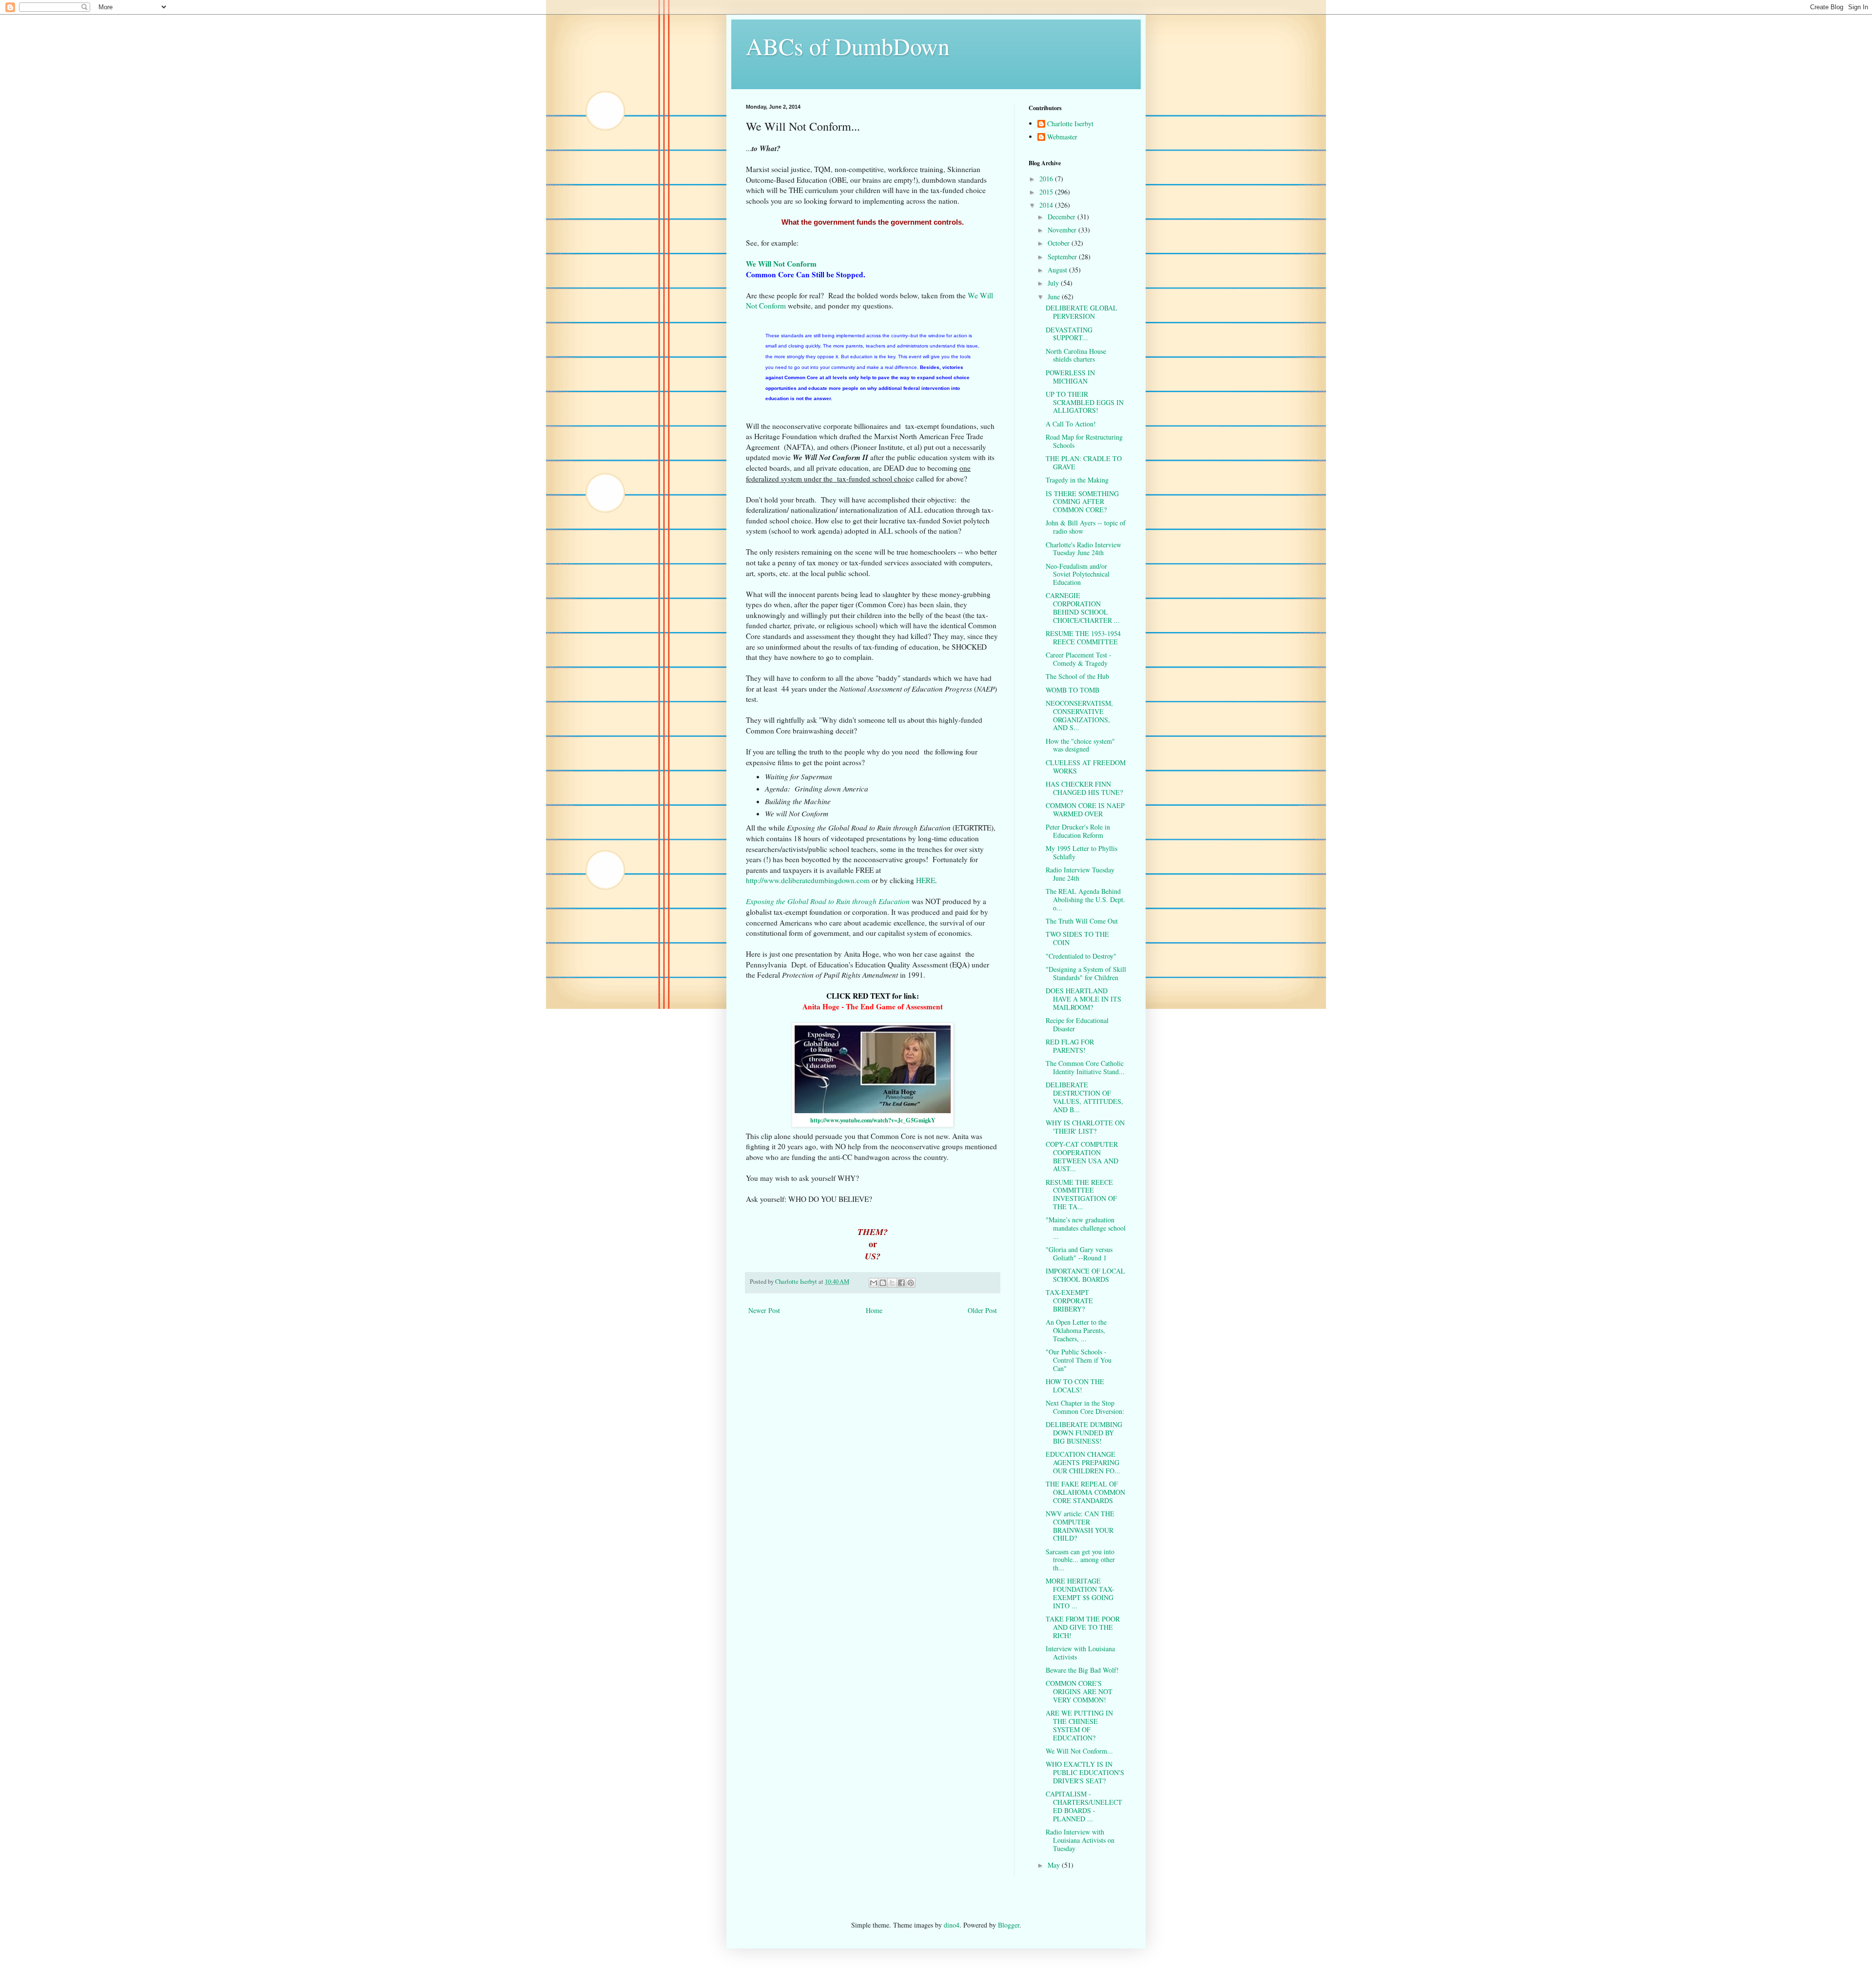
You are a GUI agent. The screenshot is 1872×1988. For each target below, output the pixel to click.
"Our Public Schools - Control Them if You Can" (1079, 1360)
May (1055, 1865)
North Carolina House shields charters (1076, 355)
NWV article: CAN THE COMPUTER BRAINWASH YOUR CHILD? (1080, 1526)
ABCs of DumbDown (848, 46)
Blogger (1009, 1925)
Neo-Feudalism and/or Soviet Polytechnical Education (1078, 574)
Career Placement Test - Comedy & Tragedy (1079, 659)
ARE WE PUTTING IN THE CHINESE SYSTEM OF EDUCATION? (1079, 1725)
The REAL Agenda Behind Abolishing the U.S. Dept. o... (1085, 899)
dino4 (952, 1925)
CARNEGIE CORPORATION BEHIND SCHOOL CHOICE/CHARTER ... (1083, 608)
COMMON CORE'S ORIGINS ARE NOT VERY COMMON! (1079, 1691)
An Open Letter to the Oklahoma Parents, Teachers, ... (1076, 1330)
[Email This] (874, 1283)
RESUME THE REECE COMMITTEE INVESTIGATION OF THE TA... (1081, 1194)
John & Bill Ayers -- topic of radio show (1086, 527)
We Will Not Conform (781, 264)
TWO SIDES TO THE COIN (1077, 938)
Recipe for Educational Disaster (1077, 1024)
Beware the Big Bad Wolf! (1082, 1670)
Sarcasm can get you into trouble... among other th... (1080, 1560)
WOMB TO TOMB (1072, 690)
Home (874, 1310)
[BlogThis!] (883, 1283)
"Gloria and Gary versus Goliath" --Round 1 (1079, 1254)
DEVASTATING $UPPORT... (1069, 334)
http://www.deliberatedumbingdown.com (808, 880)
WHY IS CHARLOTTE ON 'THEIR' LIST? (1085, 1127)
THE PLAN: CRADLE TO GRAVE (1084, 463)
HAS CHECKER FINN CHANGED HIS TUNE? (1084, 788)
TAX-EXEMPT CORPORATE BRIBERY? (1069, 1301)
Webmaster (1062, 137)
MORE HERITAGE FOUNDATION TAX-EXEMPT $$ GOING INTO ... (1080, 1593)
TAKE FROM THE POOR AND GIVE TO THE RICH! (1083, 1627)
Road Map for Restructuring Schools (1084, 441)
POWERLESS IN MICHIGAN (1070, 377)
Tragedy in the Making (1077, 480)
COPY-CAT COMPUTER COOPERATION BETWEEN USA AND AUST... (1082, 1156)
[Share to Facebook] (901, 1283)
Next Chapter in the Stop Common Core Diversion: (1085, 1407)
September (1063, 257)
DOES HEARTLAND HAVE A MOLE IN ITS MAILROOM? (1083, 999)
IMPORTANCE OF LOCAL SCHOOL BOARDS (1085, 1275)
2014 (1047, 205)
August (1058, 270)
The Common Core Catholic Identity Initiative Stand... (1085, 1067)
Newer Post (764, 1310)
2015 (1047, 192)
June (1055, 297)
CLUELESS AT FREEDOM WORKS (1086, 767)
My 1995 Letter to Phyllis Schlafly (1082, 852)
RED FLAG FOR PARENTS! (1070, 1046)
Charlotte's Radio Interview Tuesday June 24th (1083, 549)
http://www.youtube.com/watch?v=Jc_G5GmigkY (873, 1120)
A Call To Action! (1071, 424)
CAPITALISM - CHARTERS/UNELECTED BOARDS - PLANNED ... (1084, 1806)
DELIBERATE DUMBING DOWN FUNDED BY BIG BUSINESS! (1084, 1433)
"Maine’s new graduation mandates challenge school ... (1086, 1228)
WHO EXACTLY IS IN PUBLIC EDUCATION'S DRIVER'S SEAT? (1085, 1772)
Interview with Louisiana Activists (1080, 1653)
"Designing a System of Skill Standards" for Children (1086, 973)
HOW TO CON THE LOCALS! (1075, 1386)
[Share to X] (892, 1283)
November (1063, 230)
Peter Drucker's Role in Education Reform (1078, 831)
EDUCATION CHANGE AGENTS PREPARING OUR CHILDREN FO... (1083, 1462)
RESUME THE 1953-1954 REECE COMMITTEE (1083, 637)
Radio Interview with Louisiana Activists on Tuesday (1080, 1840)
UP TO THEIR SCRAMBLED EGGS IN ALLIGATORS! (1085, 402)
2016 (1047, 179)
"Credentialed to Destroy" (1081, 956)
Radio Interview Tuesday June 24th (1080, 874)
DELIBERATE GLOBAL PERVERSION (1082, 312)
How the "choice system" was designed (1080, 745)
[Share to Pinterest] (911, 1283)
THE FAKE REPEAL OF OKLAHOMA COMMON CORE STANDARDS (1085, 1492)
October (1060, 243)
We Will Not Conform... (1079, 1751)
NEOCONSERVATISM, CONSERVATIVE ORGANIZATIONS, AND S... (1079, 715)
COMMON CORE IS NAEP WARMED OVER (1085, 810)
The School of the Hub (1077, 676)
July (1054, 283)
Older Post (982, 1310)
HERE (926, 880)
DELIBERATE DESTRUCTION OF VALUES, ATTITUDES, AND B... (1084, 1097)
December (1063, 217)
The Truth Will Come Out (1082, 921)
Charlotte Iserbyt (1070, 124)
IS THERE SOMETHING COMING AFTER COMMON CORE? (1082, 502)
